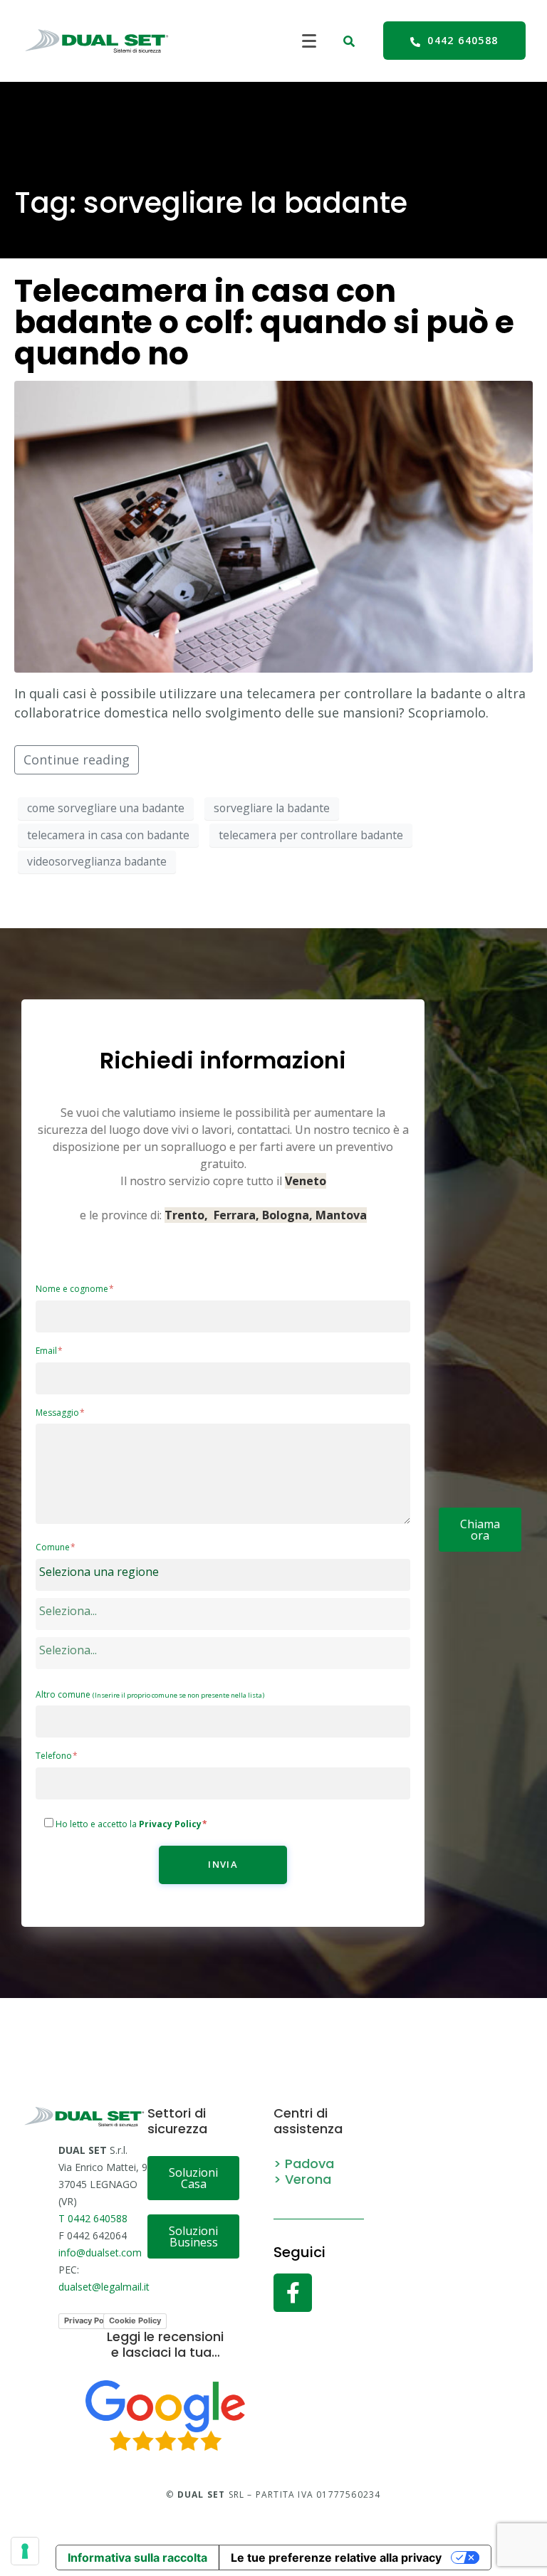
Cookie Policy (135, 2320)
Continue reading (77, 759)
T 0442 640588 (93, 2218)
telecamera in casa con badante (108, 835)
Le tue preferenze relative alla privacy (336, 2557)
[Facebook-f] (293, 2293)
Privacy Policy (90, 2320)
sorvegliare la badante (272, 808)
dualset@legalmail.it (104, 2287)
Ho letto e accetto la (130, 1824)
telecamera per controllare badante (311, 835)
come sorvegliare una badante (106, 808)
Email (47, 1351)
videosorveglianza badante (97, 861)
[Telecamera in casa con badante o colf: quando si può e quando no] (273, 525)
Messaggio (58, 1413)
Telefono (55, 1756)
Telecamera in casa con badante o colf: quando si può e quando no (264, 322)
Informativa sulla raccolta (137, 2557)
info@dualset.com (100, 2252)
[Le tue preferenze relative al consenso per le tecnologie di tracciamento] (25, 2551)
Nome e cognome (73, 1289)
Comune (54, 1547)
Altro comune (150, 1695)
